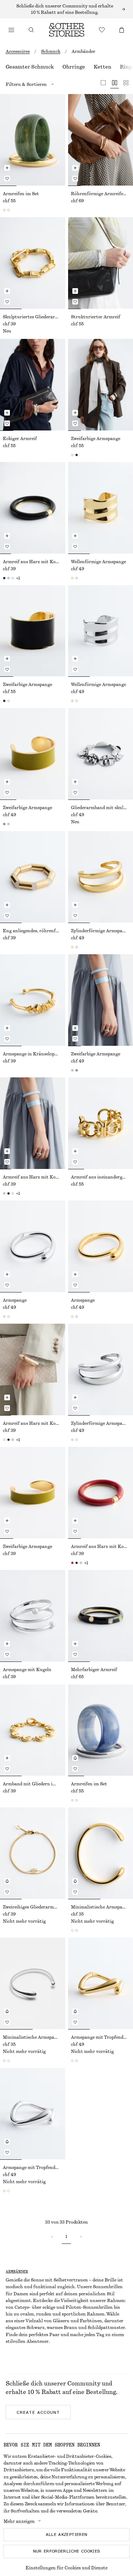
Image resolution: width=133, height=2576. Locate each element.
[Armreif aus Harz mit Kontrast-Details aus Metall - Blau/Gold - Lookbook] (33, 1123)
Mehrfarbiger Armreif (94, 1670)
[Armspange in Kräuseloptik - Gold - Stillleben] (33, 1000)
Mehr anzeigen (19, 2521)
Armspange (15, 1300)
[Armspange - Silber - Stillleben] (33, 1246)
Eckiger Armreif (20, 439)
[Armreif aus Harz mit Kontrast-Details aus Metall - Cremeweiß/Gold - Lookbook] (33, 1369)
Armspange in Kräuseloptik (32, 1054)
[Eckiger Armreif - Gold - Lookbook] (33, 385)
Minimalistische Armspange (100, 1907)
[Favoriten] (102, 30)
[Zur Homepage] (67, 30)
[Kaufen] (11, 30)
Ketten (102, 67)
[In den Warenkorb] (7, 168)
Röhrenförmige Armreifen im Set (101, 194)
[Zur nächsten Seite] (81, 2237)
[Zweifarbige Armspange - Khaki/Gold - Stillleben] (33, 754)
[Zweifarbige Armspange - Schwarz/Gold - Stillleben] (33, 631)
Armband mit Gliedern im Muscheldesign (33, 1784)
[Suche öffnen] (31, 30)
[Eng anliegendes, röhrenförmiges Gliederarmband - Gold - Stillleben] (33, 877)
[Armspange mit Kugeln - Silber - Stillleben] (33, 1616)
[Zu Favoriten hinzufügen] (7, 178)
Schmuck (51, 51)
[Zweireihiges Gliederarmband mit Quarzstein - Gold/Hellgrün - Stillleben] (33, 1853)
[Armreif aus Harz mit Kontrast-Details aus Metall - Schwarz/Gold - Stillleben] (33, 508)
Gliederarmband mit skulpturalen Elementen (101, 808)
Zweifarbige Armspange (96, 439)
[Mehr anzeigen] (66, 9)
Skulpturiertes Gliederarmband (33, 317)
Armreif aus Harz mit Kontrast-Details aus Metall (33, 562)
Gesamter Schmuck (30, 67)
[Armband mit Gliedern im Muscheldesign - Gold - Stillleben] (33, 1730)
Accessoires (18, 51)
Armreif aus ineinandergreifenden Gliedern (101, 1177)
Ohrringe (74, 67)
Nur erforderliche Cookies (67, 2551)
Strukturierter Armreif (96, 317)
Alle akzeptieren (67, 2534)
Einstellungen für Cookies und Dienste (66, 2568)
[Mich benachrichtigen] (75, 1758)
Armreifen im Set (21, 194)
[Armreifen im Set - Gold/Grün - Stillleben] (33, 140)
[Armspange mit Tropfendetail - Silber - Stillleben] (33, 2114)
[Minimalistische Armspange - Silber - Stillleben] (33, 1983)
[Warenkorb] (122, 30)
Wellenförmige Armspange (98, 562)
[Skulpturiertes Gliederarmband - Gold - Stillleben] (33, 263)
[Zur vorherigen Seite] (52, 2237)
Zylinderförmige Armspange (100, 931)
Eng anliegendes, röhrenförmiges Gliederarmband (33, 931)
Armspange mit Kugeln (27, 1670)
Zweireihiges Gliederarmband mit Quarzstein (33, 1907)
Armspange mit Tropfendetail (101, 2037)
